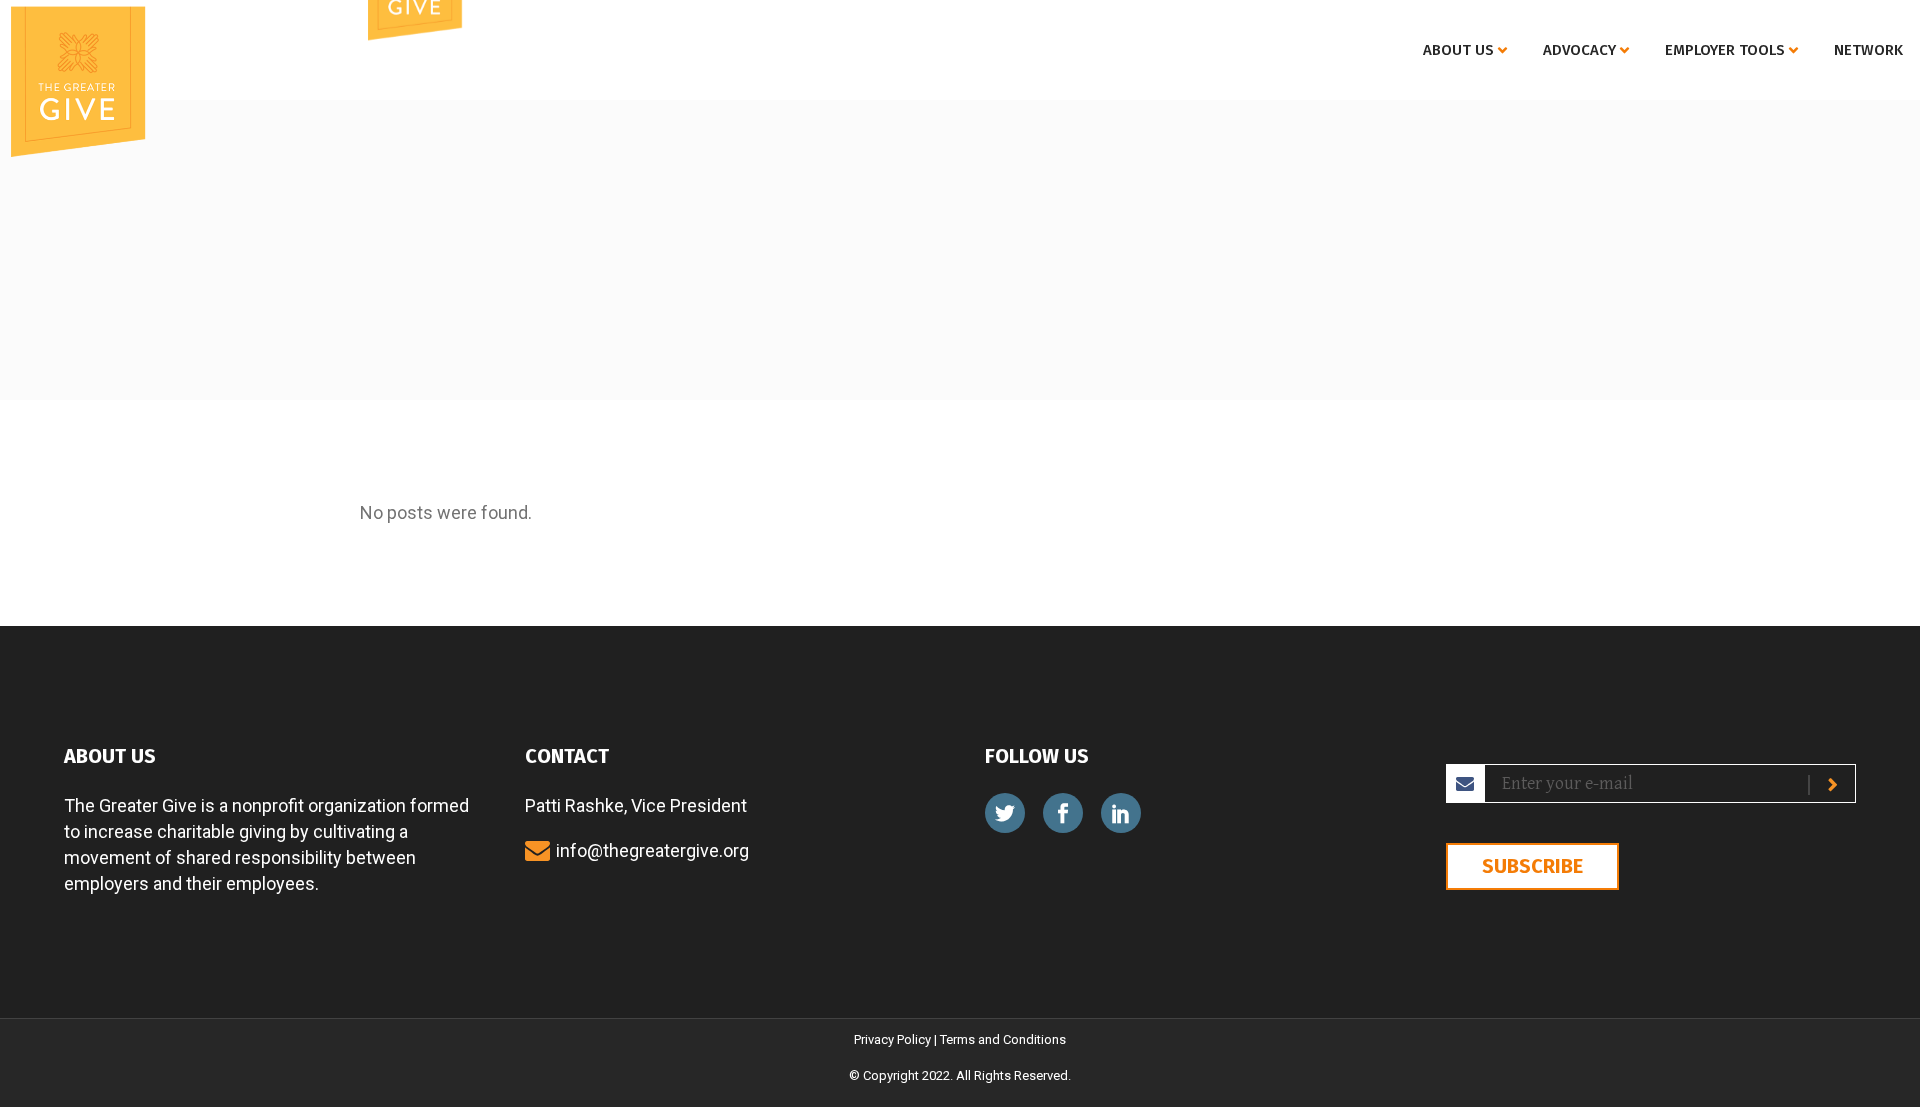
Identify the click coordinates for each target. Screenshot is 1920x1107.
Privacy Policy (892, 1039)
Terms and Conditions (1003, 1039)
